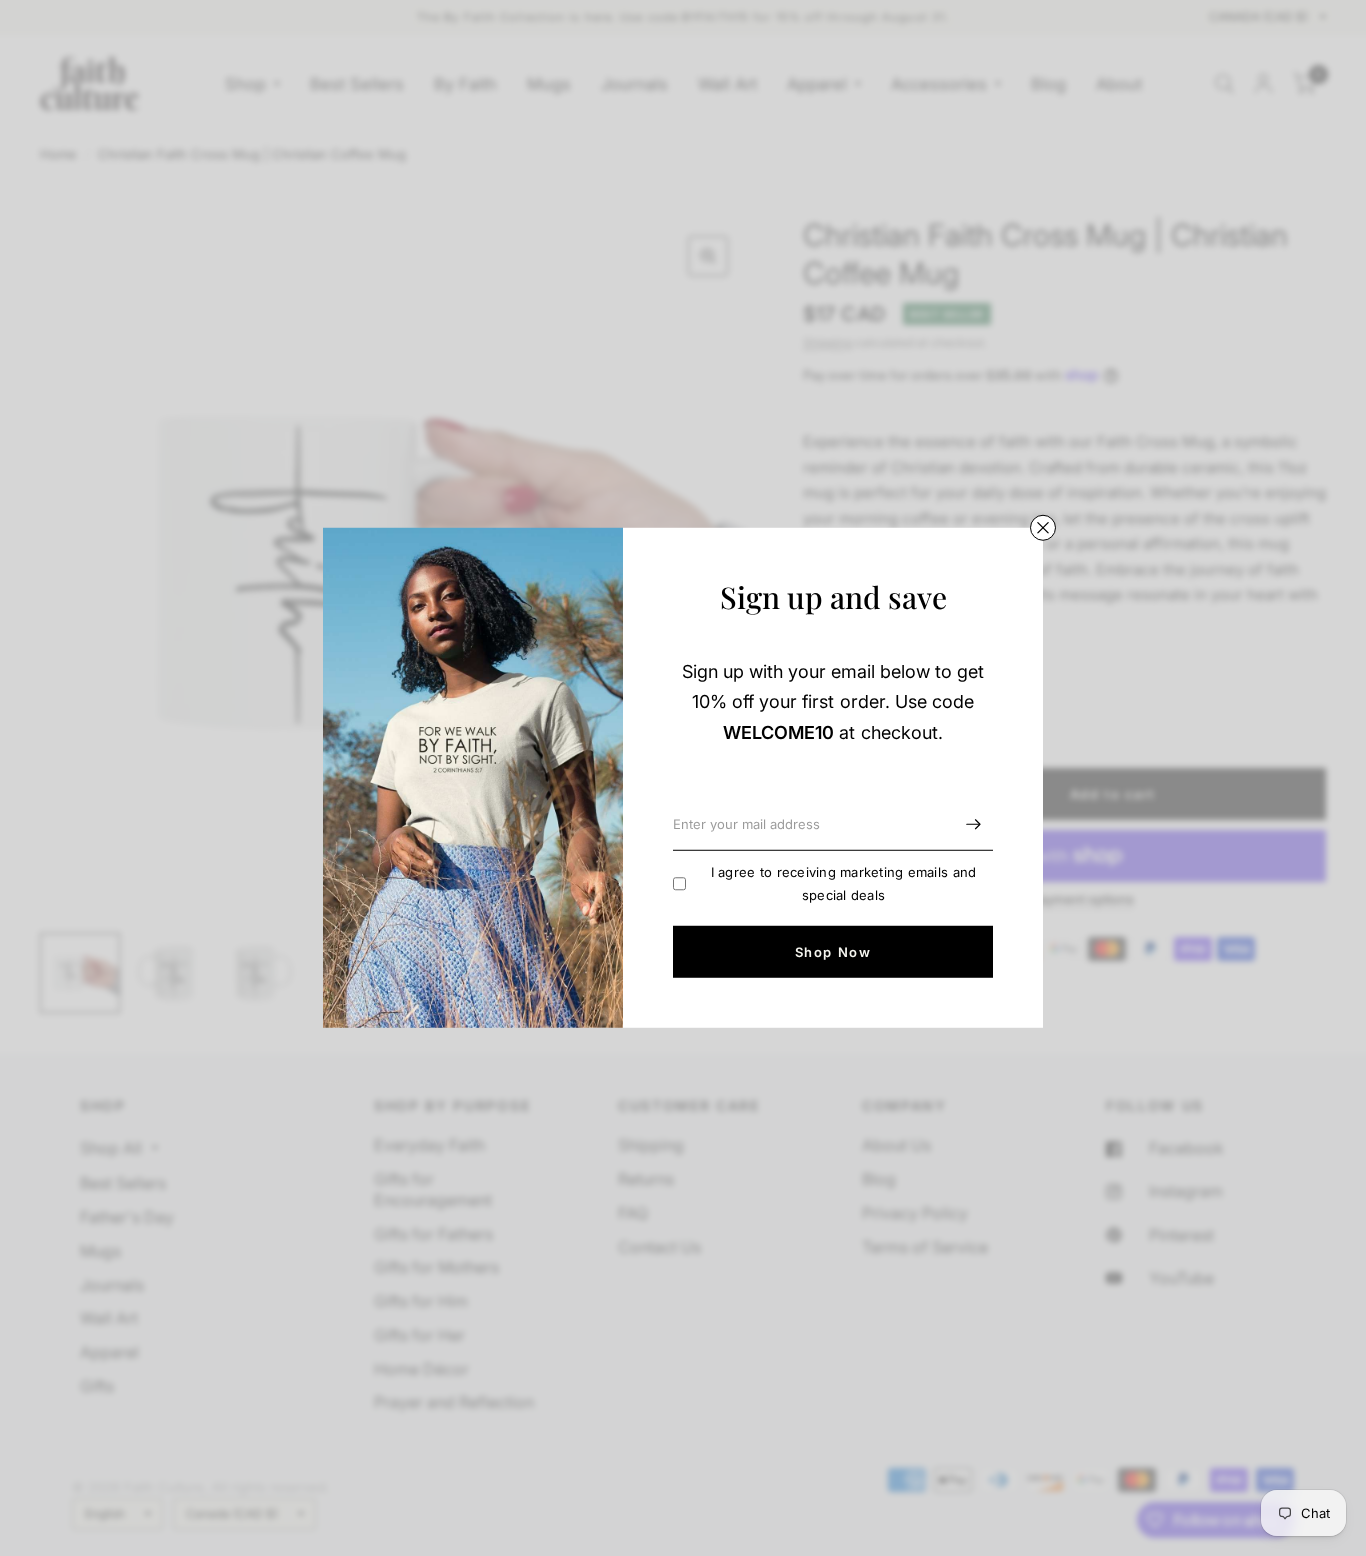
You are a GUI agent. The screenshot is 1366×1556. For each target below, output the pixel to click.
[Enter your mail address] (973, 825)
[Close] (1043, 528)
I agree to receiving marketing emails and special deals (844, 883)
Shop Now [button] (833, 952)
